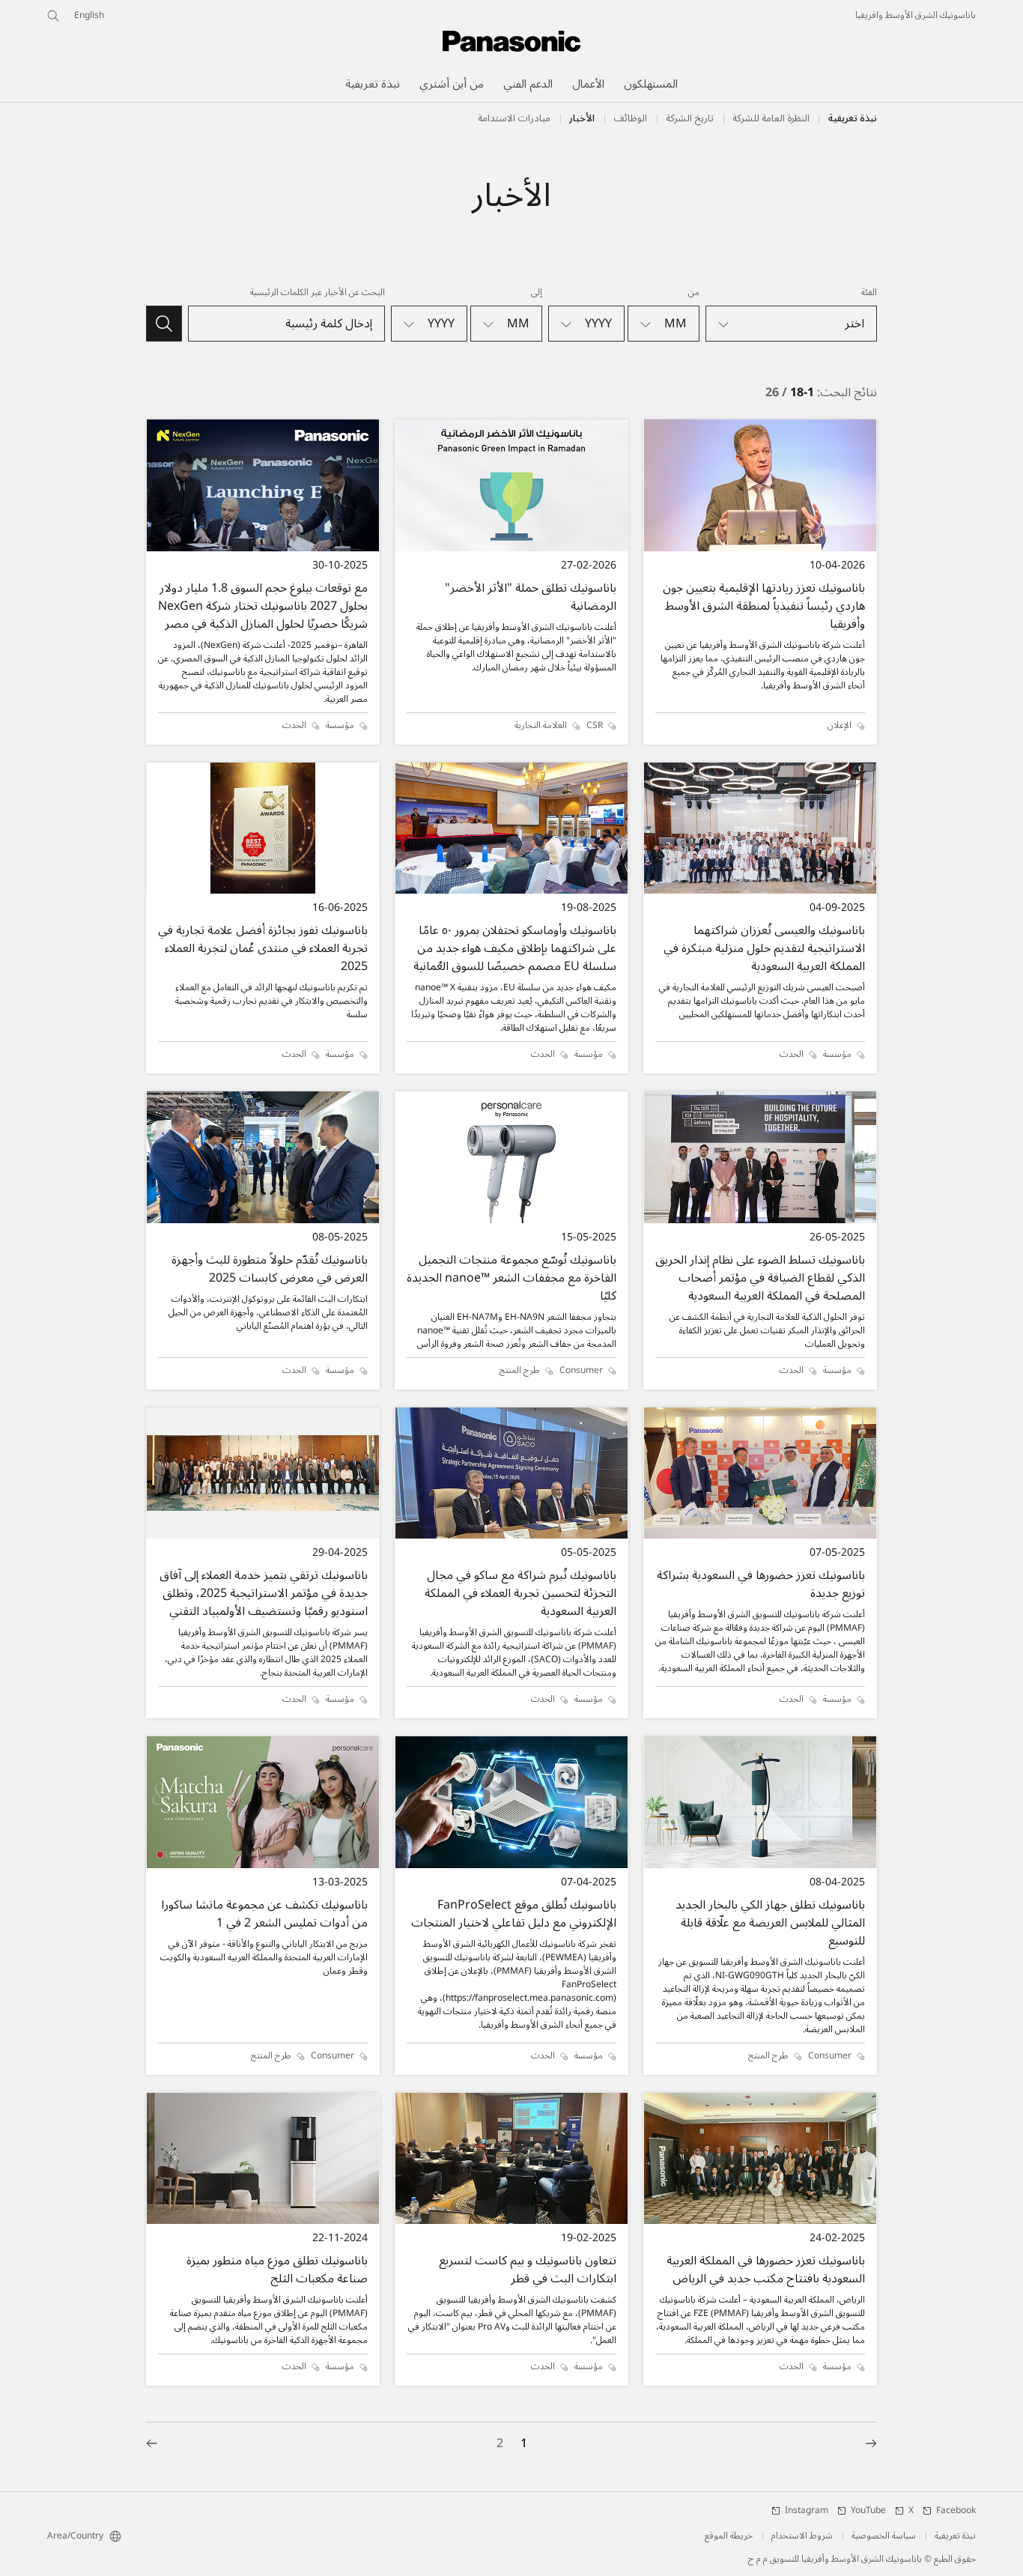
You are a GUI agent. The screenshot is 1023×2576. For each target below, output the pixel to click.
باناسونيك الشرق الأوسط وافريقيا (916, 16)
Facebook (956, 2511)
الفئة (869, 293)
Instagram (807, 2511)
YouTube (868, 2511)
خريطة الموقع (729, 2536)
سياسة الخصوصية (884, 2536)
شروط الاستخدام (802, 2536)
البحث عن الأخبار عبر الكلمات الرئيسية (318, 293)
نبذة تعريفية (853, 118)
